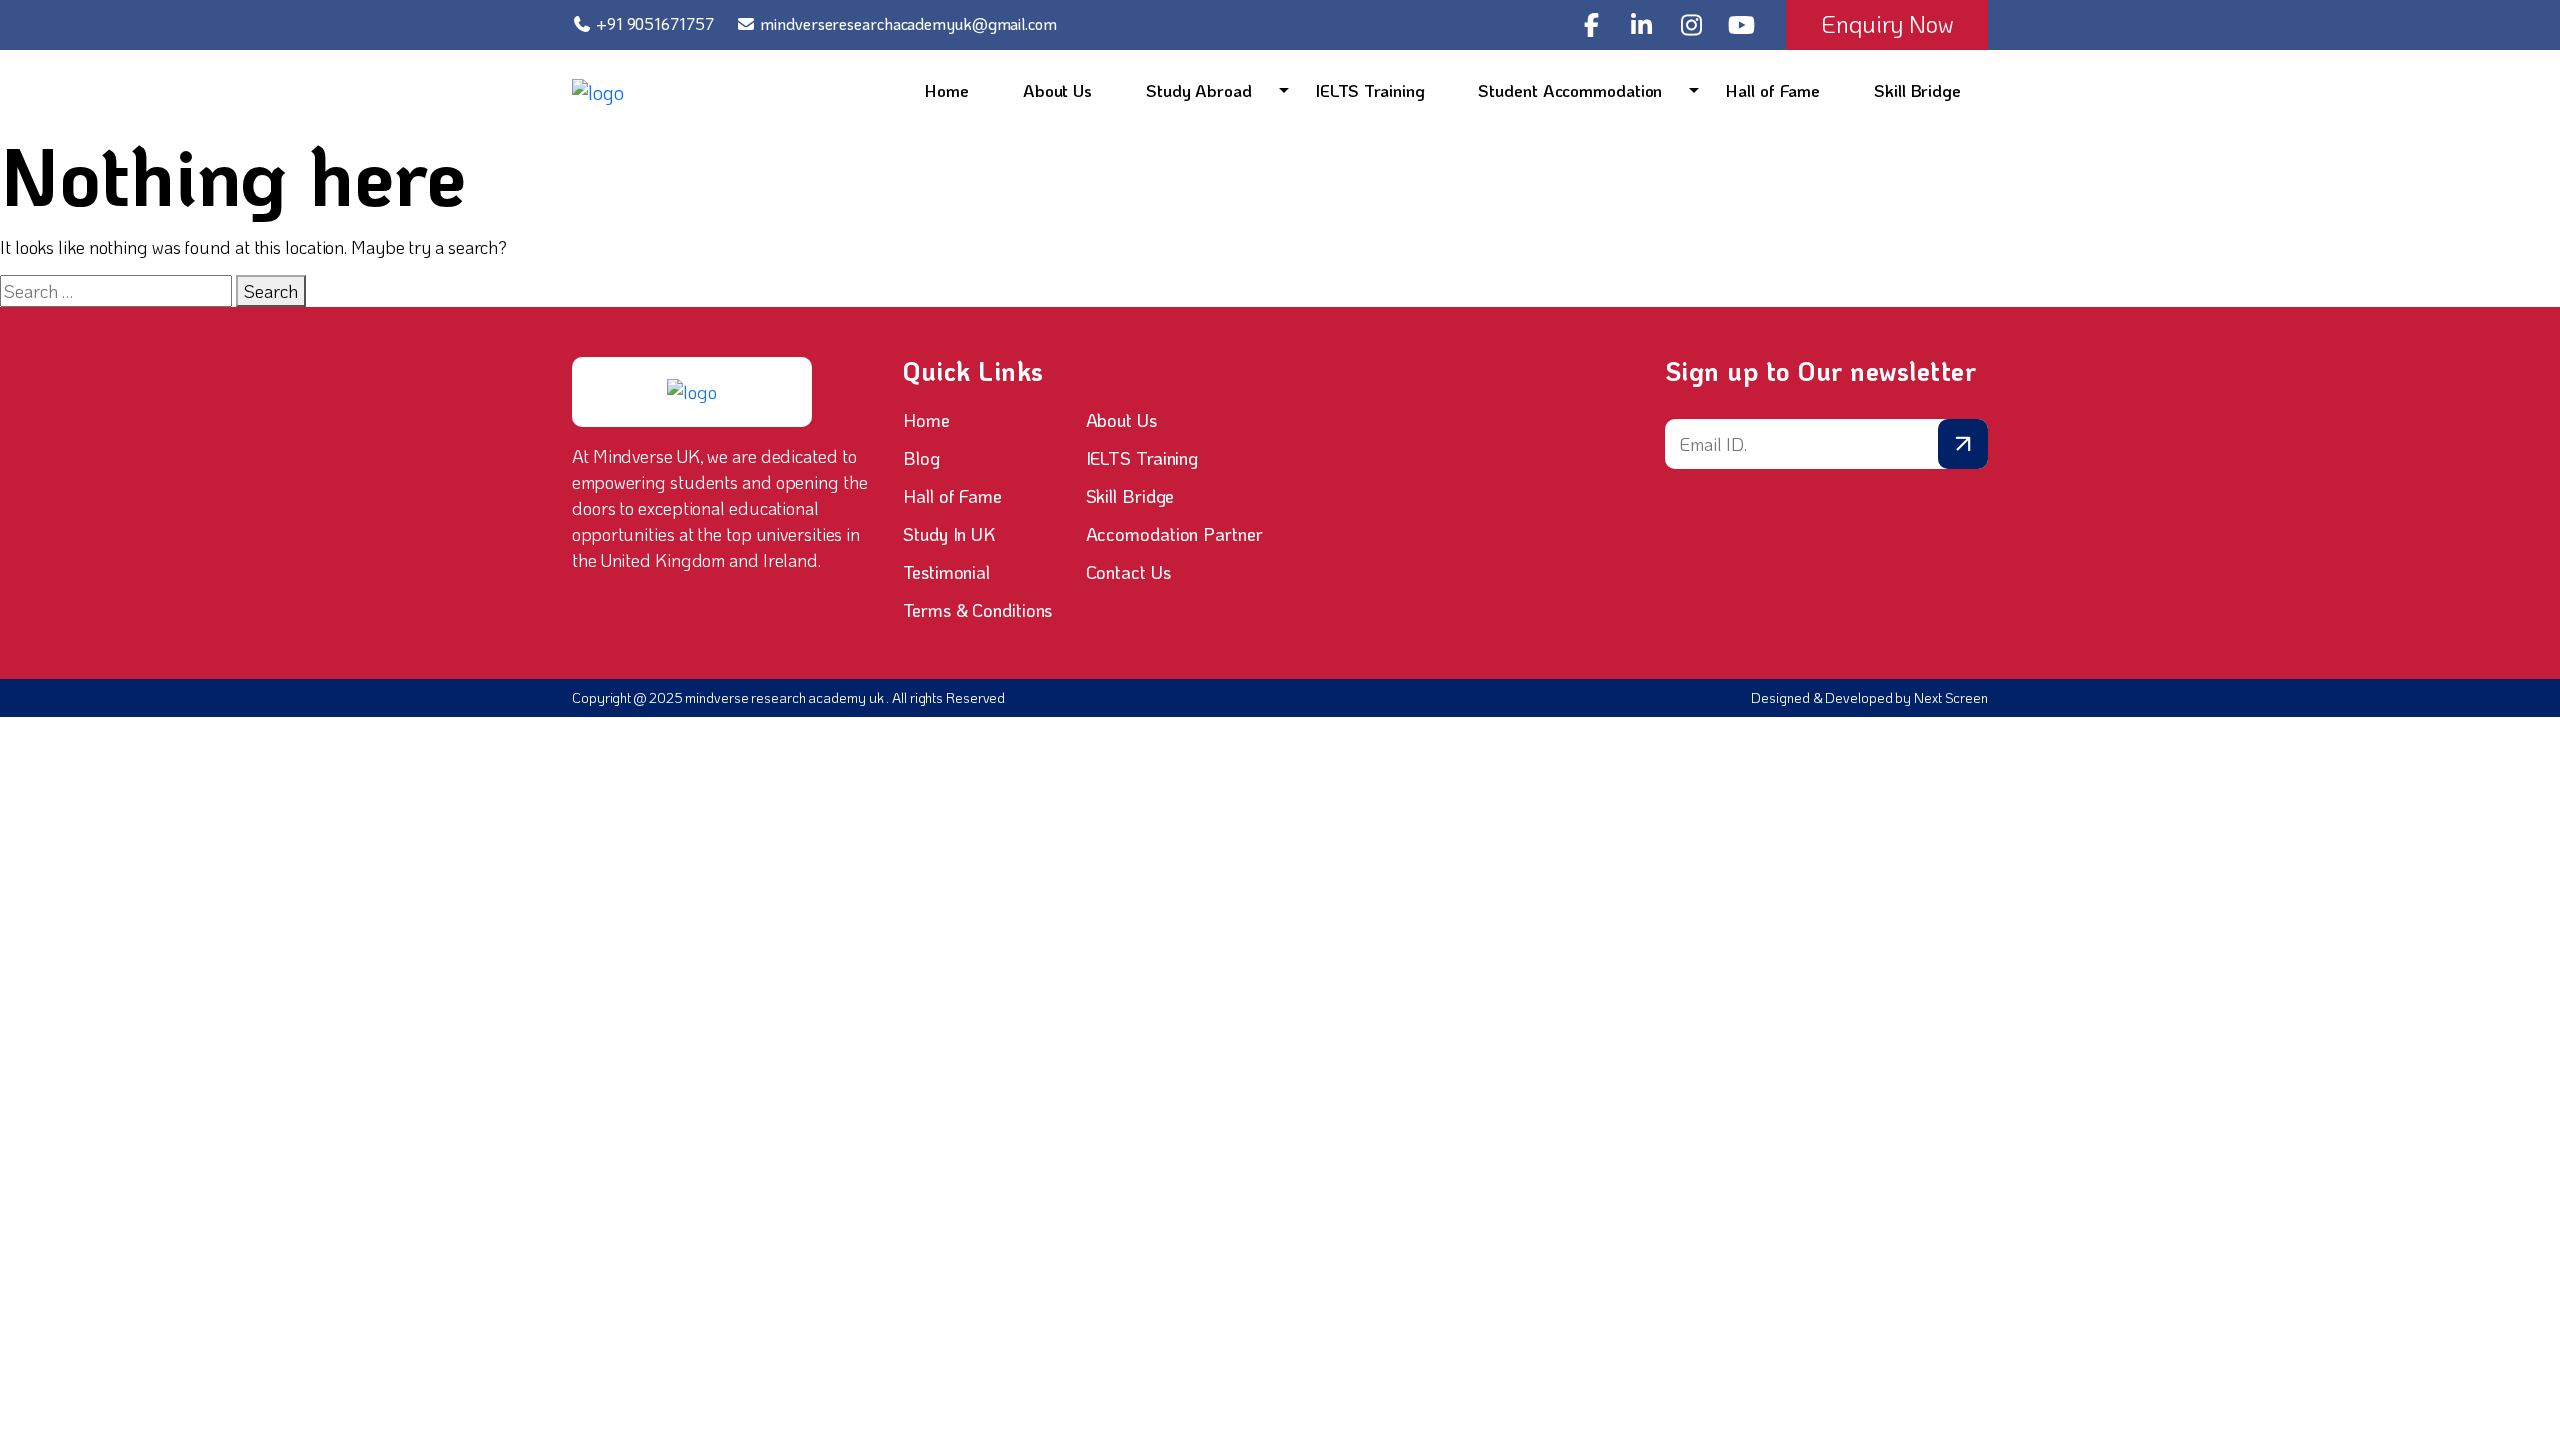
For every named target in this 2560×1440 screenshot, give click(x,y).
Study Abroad (1199, 90)
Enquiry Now (1887, 23)
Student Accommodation (1570, 90)
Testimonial (946, 572)
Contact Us (1128, 572)
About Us (1057, 90)
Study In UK (949, 534)
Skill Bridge (1917, 90)
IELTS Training (1370, 90)
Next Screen (1951, 698)
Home (947, 90)
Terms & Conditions (977, 610)
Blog (921, 458)
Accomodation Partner (1174, 534)
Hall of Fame (1773, 90)
